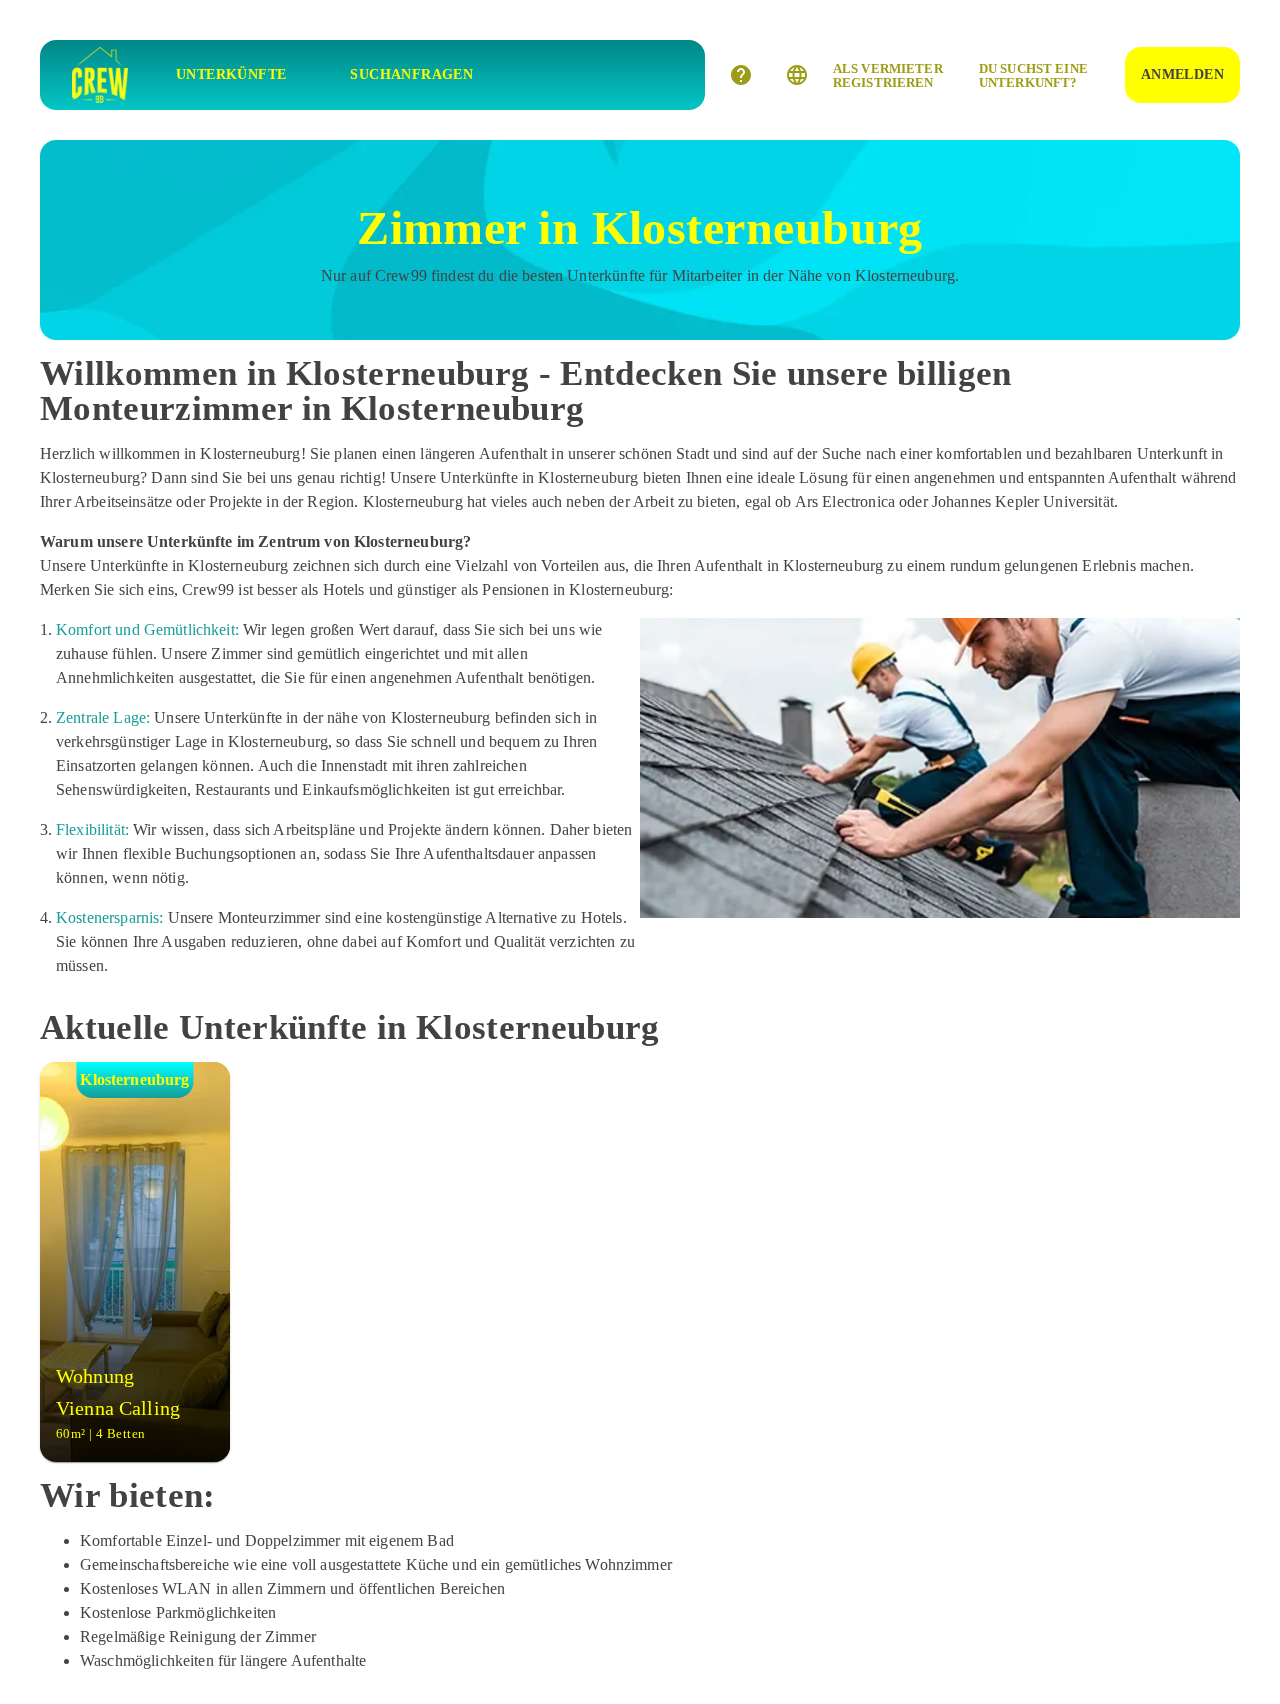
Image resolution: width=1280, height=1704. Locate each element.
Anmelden (1182, 74)
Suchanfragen (411, 74)
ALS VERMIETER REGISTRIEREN (888, 75)
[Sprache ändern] (797, 75)
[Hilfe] (741, 75)
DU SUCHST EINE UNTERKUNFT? (1033, 75)
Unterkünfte (231, 74)
